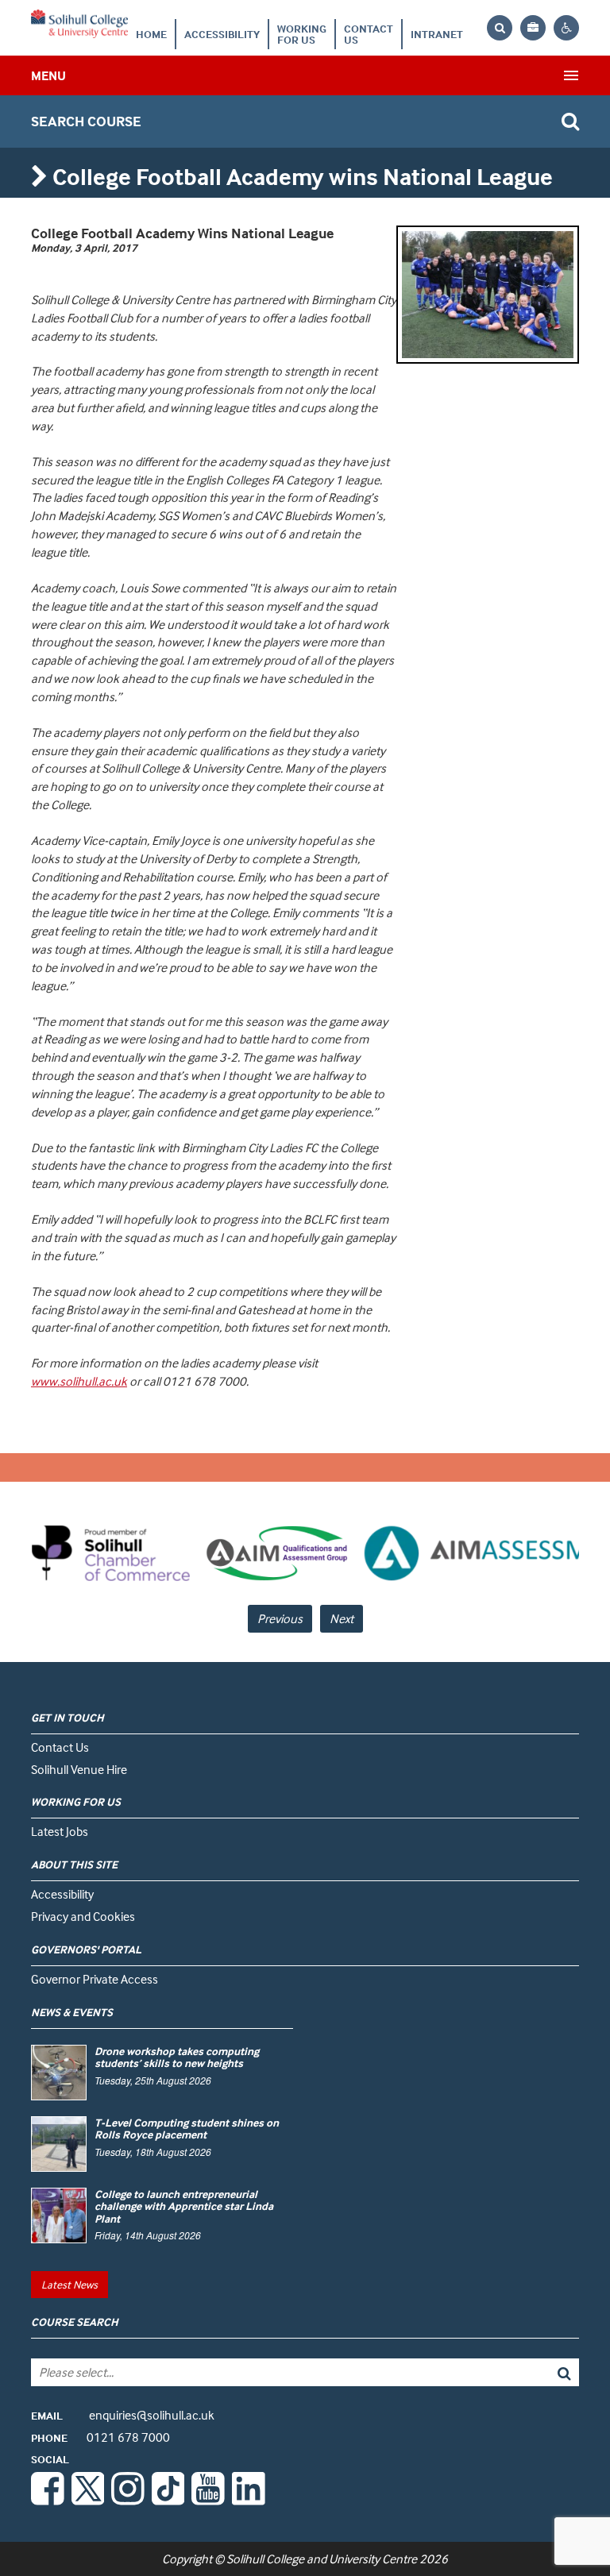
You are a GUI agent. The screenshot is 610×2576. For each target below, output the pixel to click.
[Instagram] (128, 2501)
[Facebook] (48, 2501)
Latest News (69, 2284)
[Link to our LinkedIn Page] (249, 2501)
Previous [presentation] (280, 1618)
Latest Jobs (60, 1831)
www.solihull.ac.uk (79, 1381)
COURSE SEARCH (75, 2321)
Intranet (437, 34)
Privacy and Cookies (83, 1916)
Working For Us (302, 34)
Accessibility (222, 34)
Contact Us (369, 34)
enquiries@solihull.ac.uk (123, 2415)
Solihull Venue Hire (79, 1769)
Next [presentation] (342, 1618)
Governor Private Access (95, 1979)
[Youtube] (208, 2501)
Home (151, 34)
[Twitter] (88, 2501)
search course (86, 121)
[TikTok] (168, 2501)
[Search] (524, 2372)
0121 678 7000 (100, 2437)
